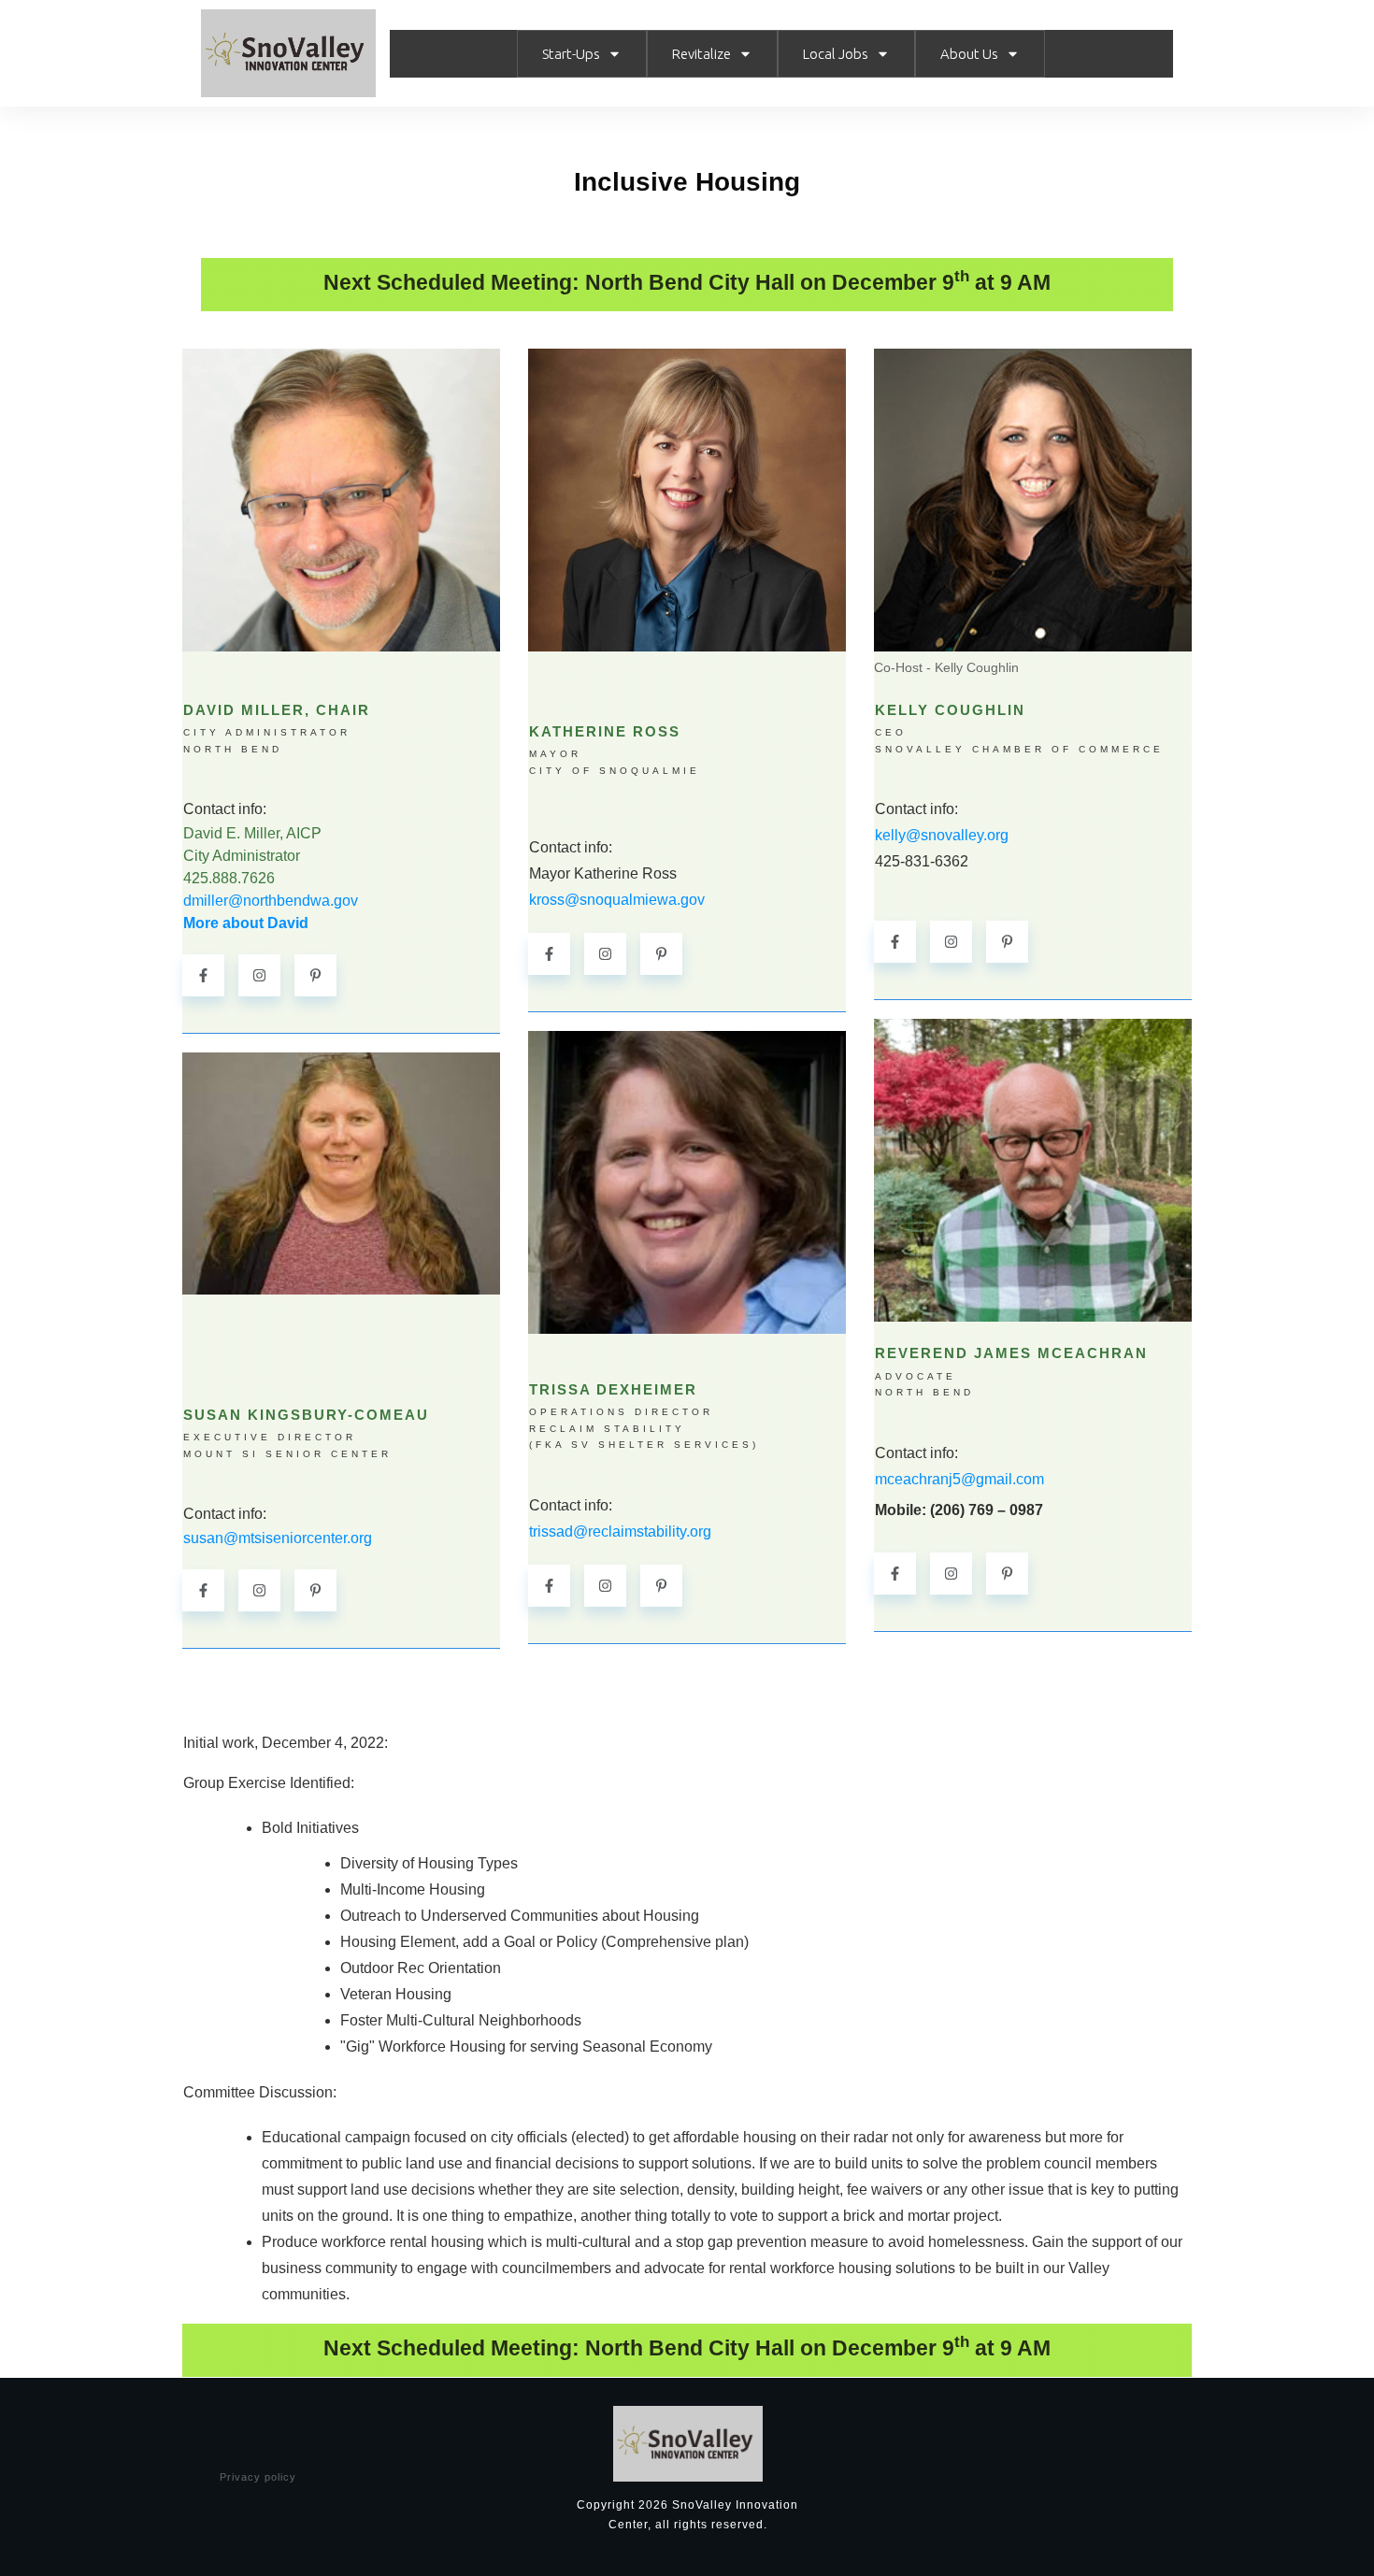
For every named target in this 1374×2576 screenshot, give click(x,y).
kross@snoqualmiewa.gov (617, 900)
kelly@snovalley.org (942, 835)
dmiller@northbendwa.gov (271, 901)
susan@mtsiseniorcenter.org (278, 1538)
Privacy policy (258, 2477)
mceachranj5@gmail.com (959, 1479)
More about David (246, 923)
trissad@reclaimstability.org (620, 1531)
